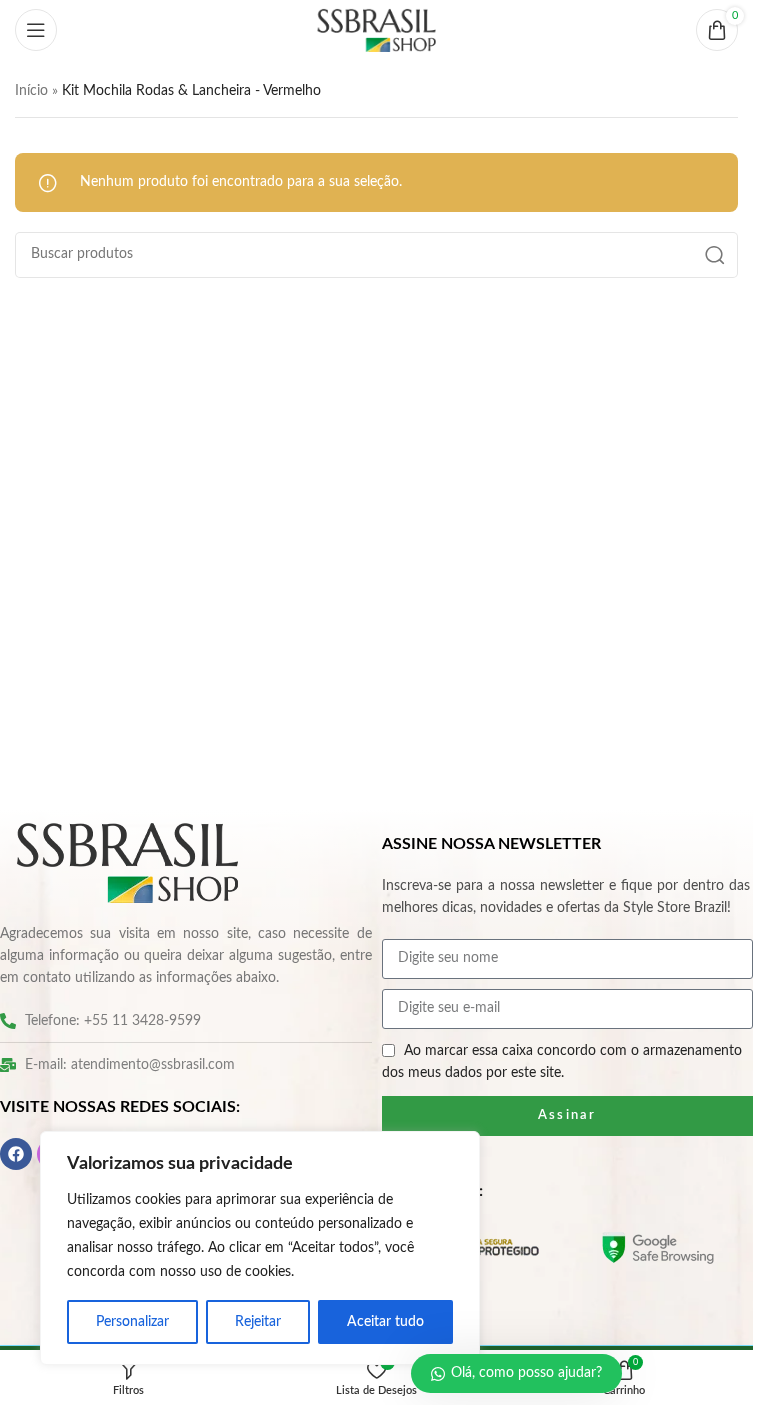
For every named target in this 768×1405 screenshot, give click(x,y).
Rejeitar (258, 1322)
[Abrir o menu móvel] (36, 30)
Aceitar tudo (385, 1322)
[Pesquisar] (715, 255)
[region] (260, 1248)
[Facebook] (16, 1154)
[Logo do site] (377, 30)
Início (31, 91)
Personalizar (132, 1322)
